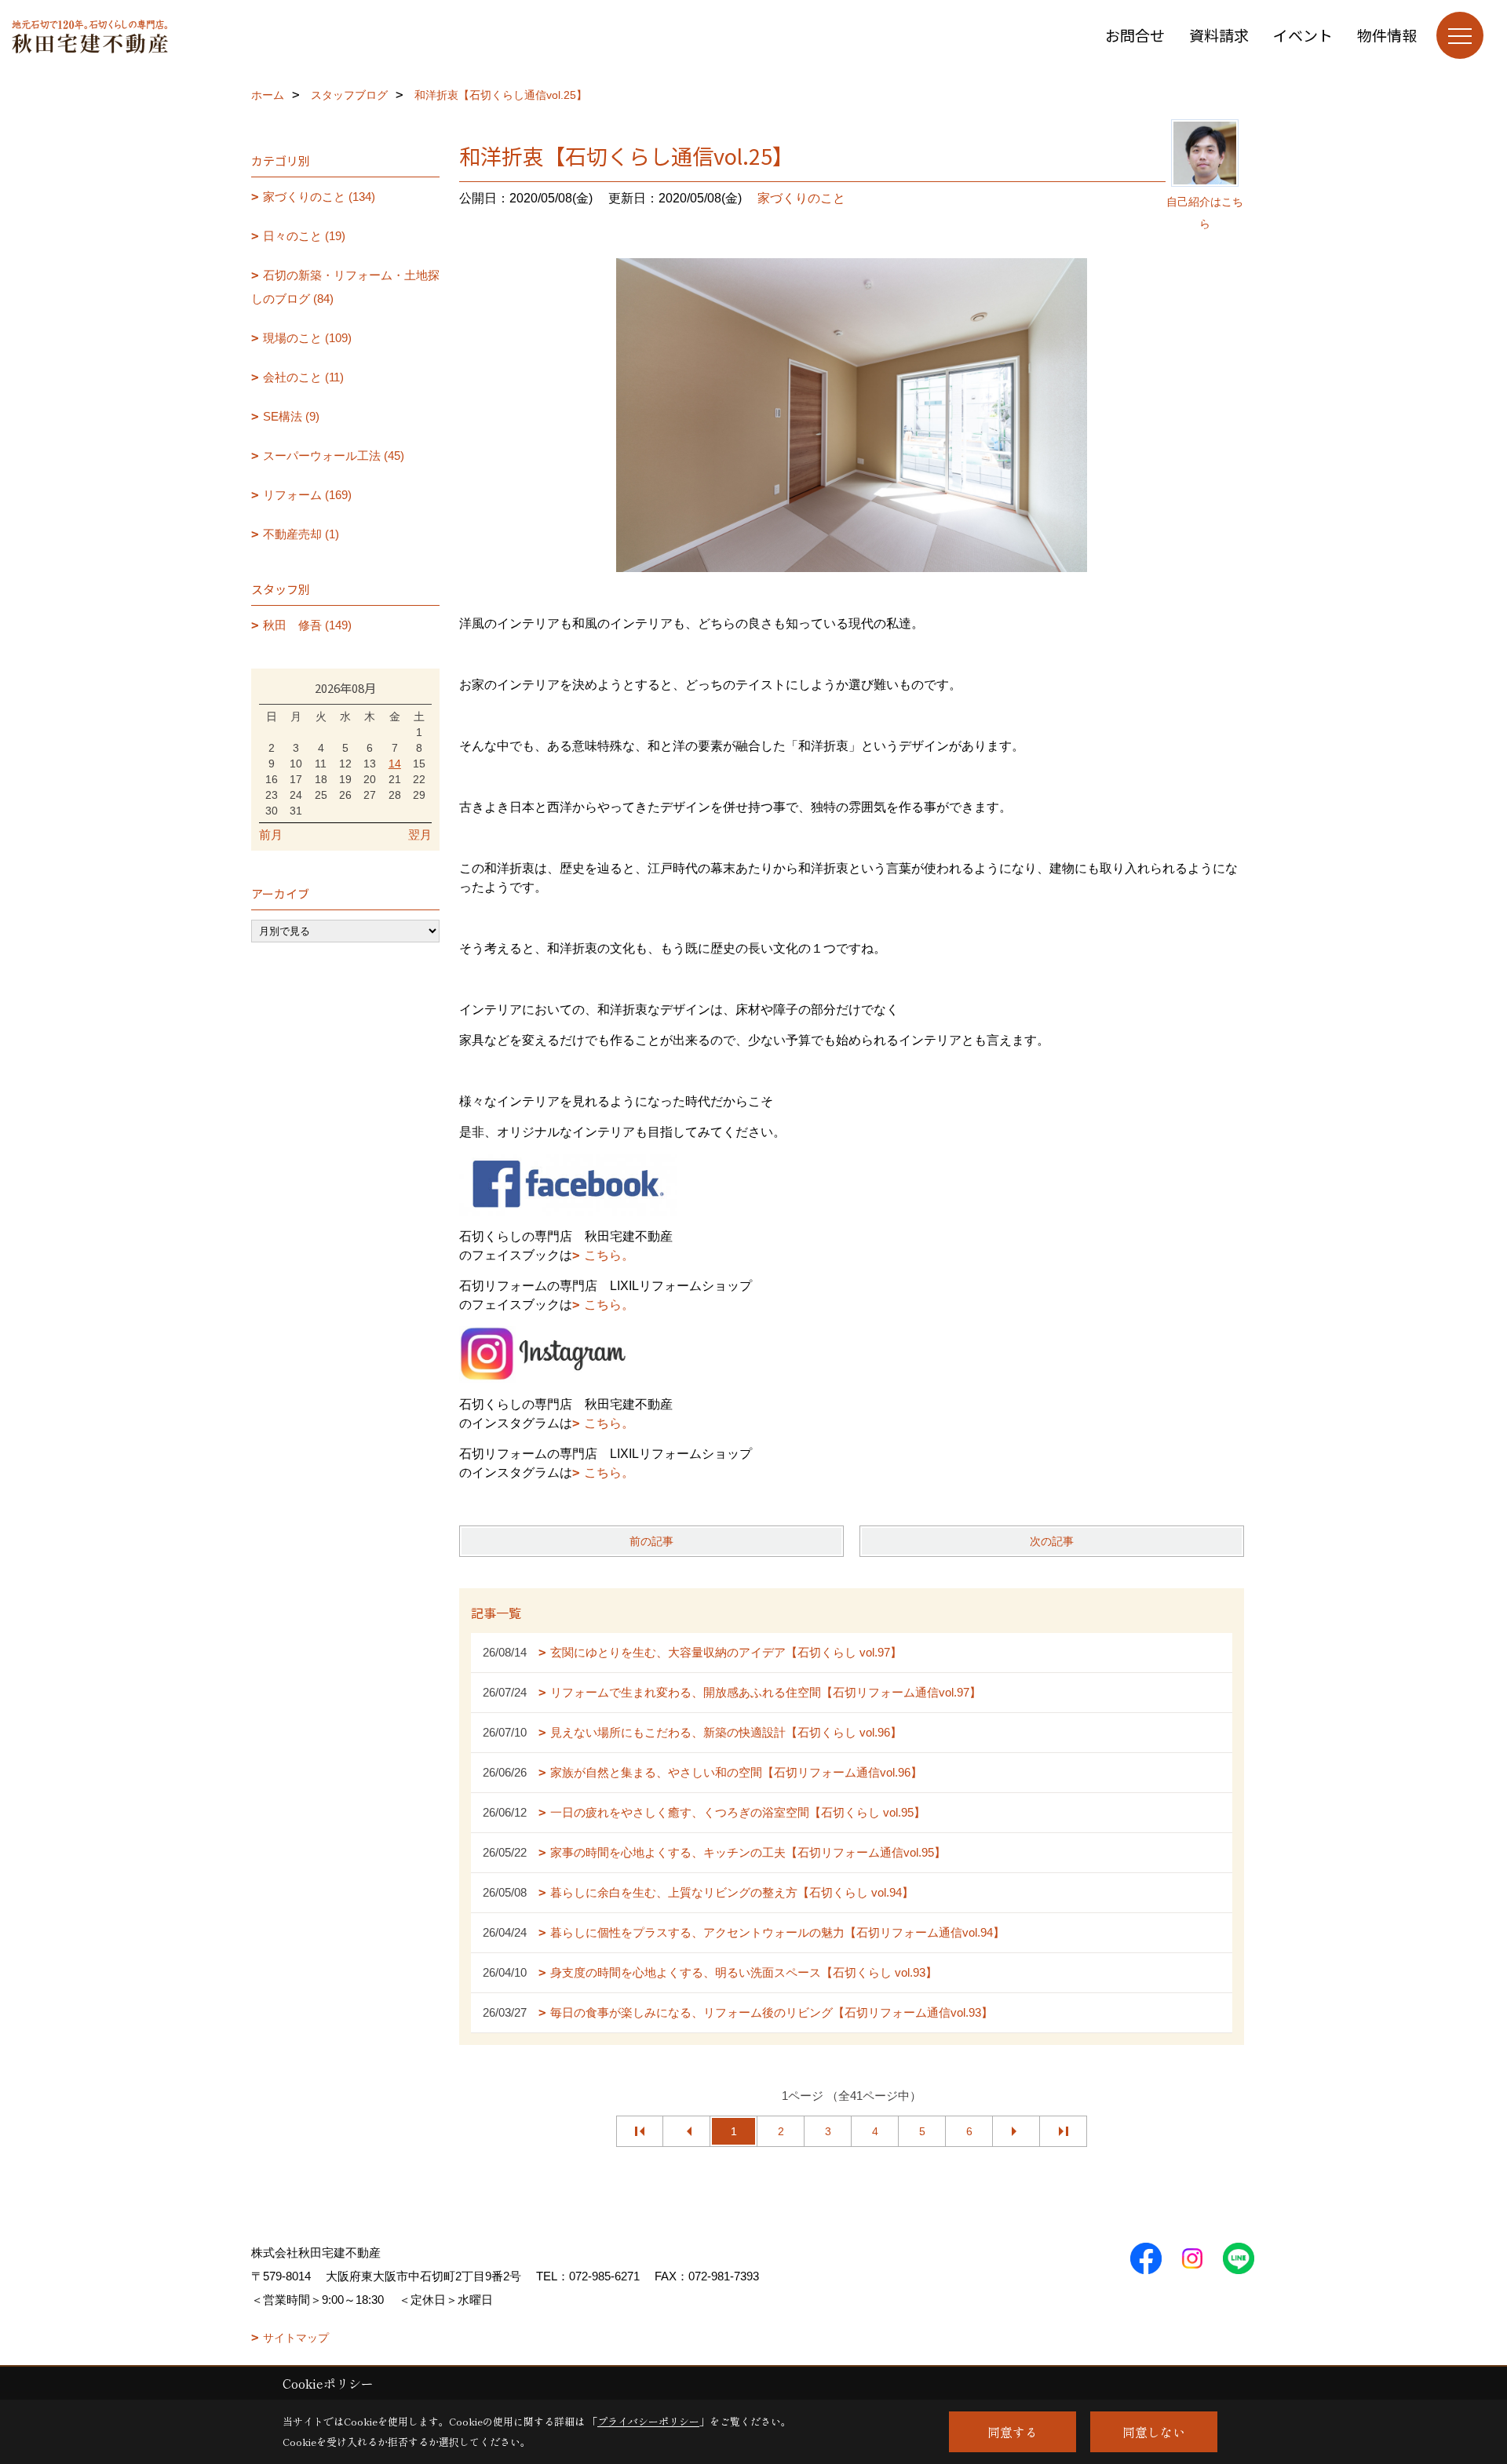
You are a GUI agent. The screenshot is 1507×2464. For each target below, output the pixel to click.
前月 (271, 835)
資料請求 (1219, 35)
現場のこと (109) (307, 338)
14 (395, 764)
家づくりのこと (801, 198)
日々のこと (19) (304, 236)
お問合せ (1135, 35)
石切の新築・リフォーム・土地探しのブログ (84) (345, 287)
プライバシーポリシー (648, 2421)
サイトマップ (296, 2338)
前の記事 (651, 1541)
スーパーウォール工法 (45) (334, 456)
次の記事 (1052, 1541)
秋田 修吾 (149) (307, 625)
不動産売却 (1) (301, 534)
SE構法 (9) (291, 416)
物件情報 (1387, 35)
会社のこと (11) (303, 377)
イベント (1303, 35)
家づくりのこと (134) (319, 197)
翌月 (420, 835)
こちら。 (609, 1255)
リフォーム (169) (307, 495)
